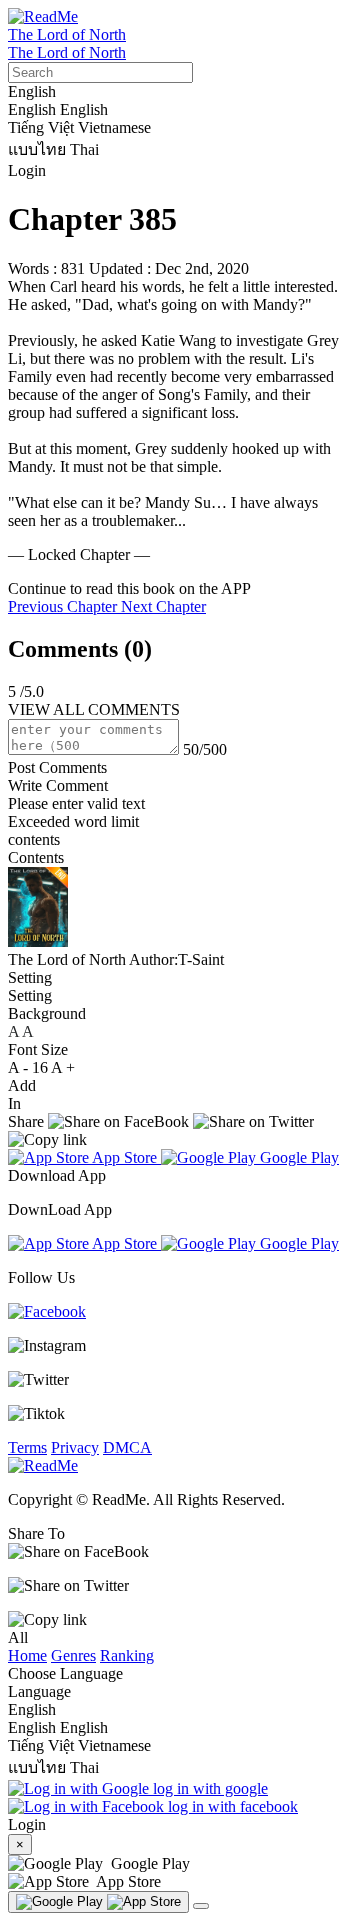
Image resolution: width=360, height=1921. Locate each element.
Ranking (127, 1655)
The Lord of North (67, 34)
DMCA (127, 1447)
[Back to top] (201, 1906)
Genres (73, 1655)
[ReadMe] (43, 16)
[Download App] (98, 1902)
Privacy (75, 1447)
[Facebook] (47, 1311)
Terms (27, 1447)
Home (27, 1655)
